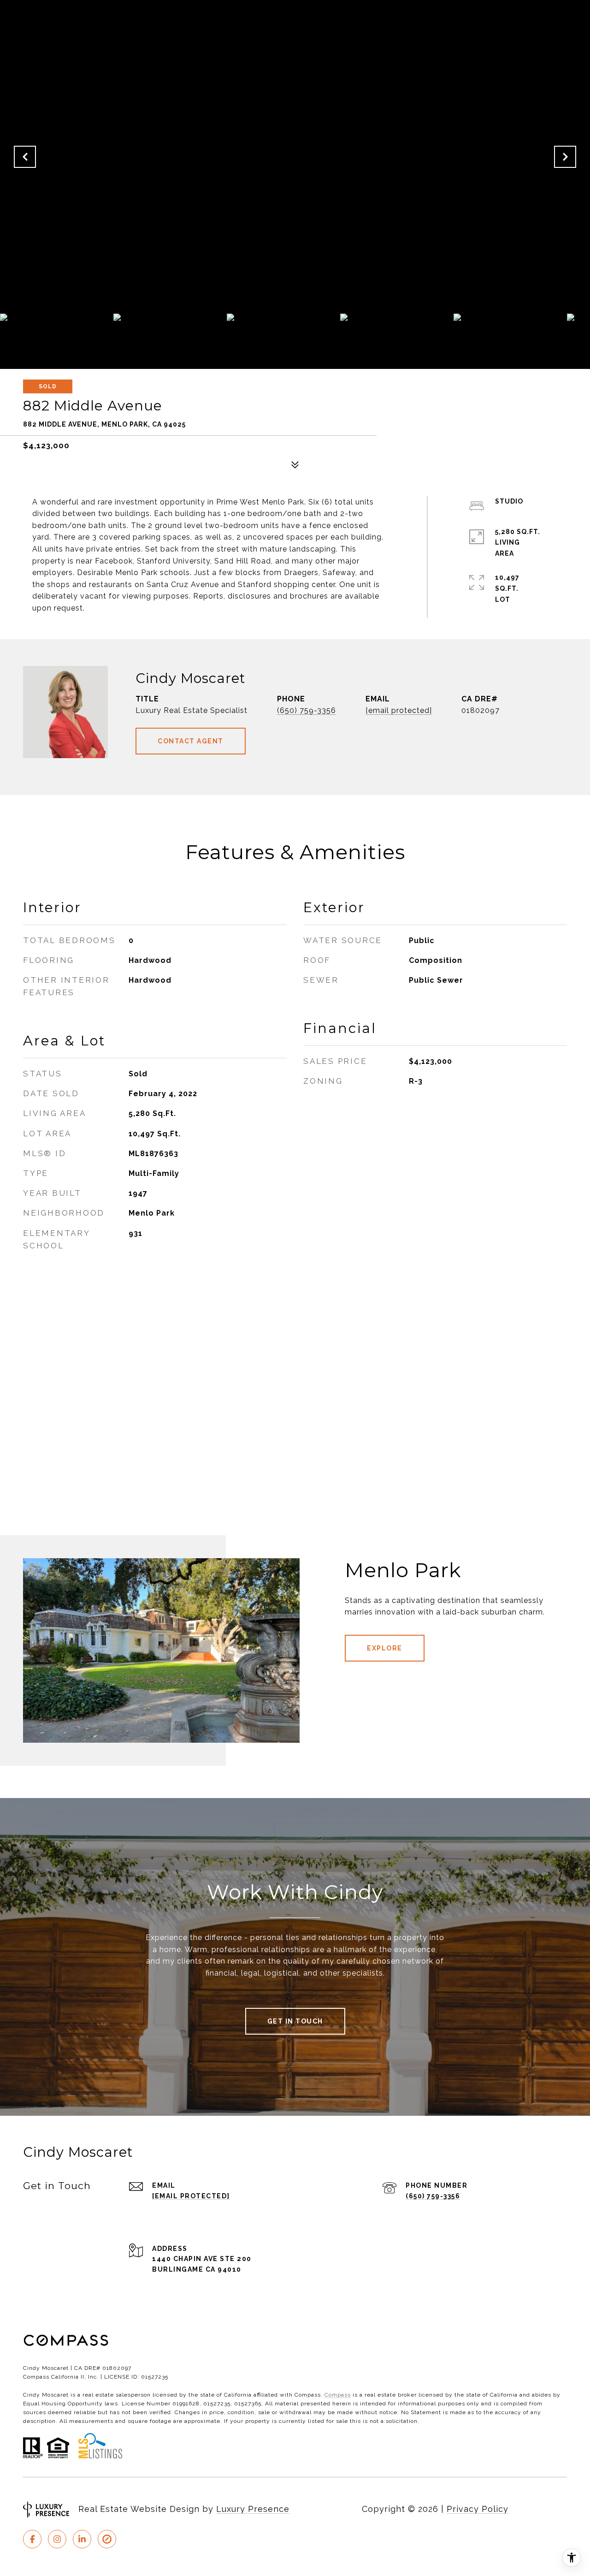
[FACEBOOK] (32, 2539)
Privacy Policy (478, 2509)
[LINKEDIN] (82, 2539)
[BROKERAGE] (107, 2539)
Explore (385, 1648)
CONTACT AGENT (191, 741)
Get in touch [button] (295, 2021)
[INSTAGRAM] (57, 2539)
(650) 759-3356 (307, 710)
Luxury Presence (253, 2509)
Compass (338, 2395)
